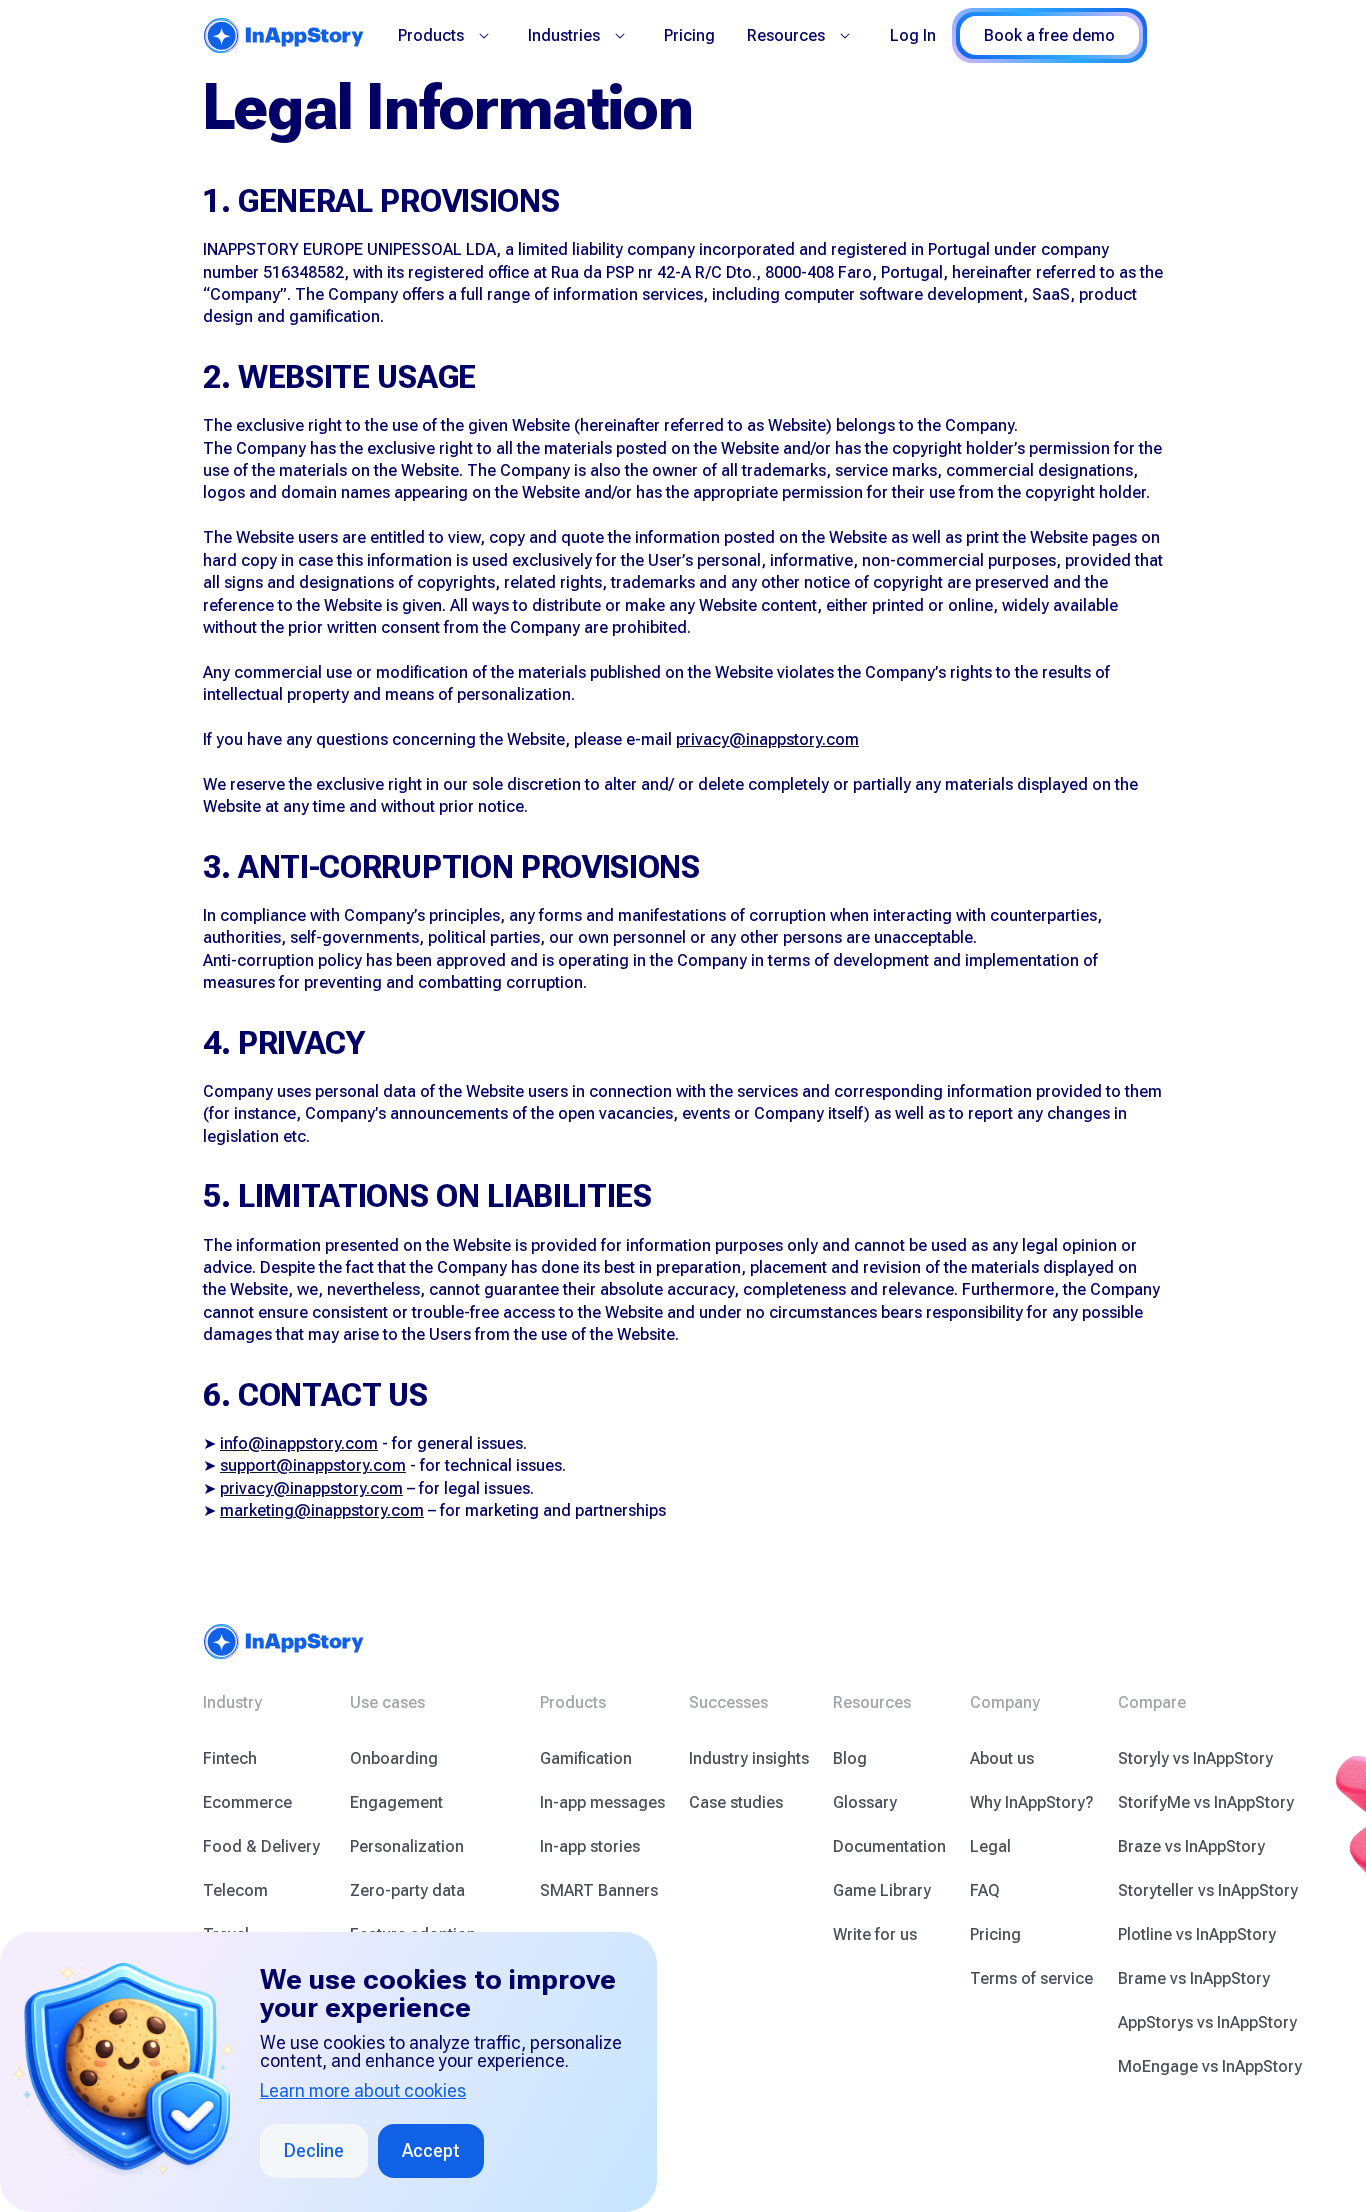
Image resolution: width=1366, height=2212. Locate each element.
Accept (431, 2150)
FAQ (985, 1890)
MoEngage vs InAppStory (1210, 2066)
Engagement (396, 1802)
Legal (990, 1846)
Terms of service (1031, 1978)
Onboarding (394, 1758)
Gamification (586, 1758)
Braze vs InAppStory (1191, 1846)
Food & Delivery (261, 1846)
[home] (284, 35)
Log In (913, 35)
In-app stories (590, 1846)
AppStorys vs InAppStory (1207, 2022)
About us (1002, 1758)
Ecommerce (247, 1802)
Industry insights (749, 1758)
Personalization (407, 1846)
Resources (786, 35)
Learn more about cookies (363, 2091)
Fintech (230, 1758)
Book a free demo (1049, 35)
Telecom (235, 1890)
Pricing (689, 35)
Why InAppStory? (1032, 1802)
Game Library (882, 1890)
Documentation (889, 1846)
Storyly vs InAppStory (1195, 1758)
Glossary (865, 1802)
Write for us (875, 1934)
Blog (850, 1758)
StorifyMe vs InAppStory (1206, 1802)
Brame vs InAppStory (1194, 1978)
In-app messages (602, 1802)
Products (431, 35)
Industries (564, 35)
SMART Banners (599, 1890)
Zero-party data (407, 1890)
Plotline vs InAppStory (1197, 1934)
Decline (314, 2150)
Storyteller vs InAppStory (1208, 1890)
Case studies (736, 1802)
